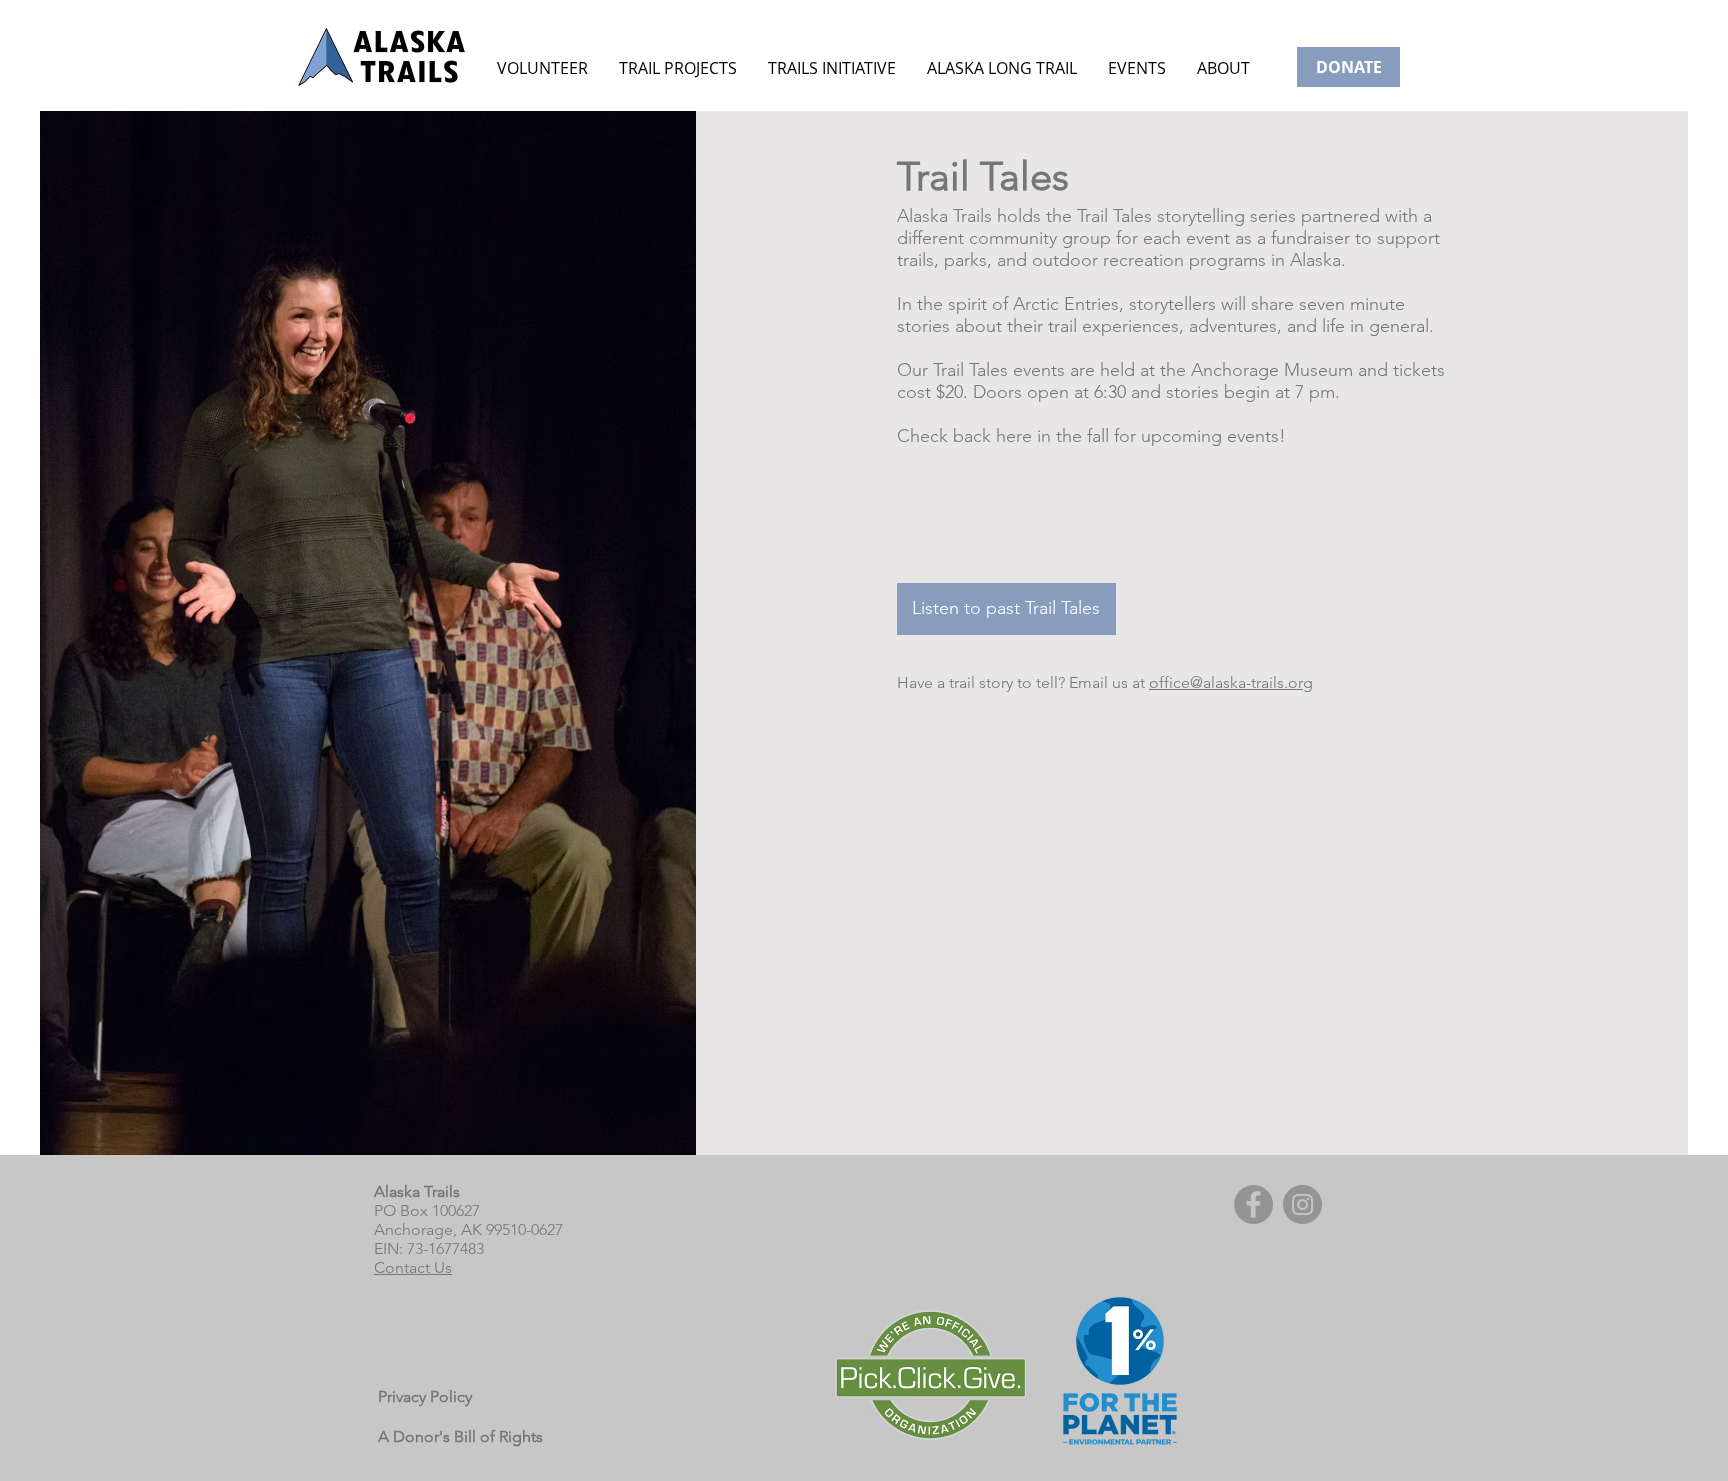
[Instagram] (1302, 1204)
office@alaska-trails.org (1231, 682)
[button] (1136, 68)
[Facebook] (1253, 1204)
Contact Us (413, 1267)
